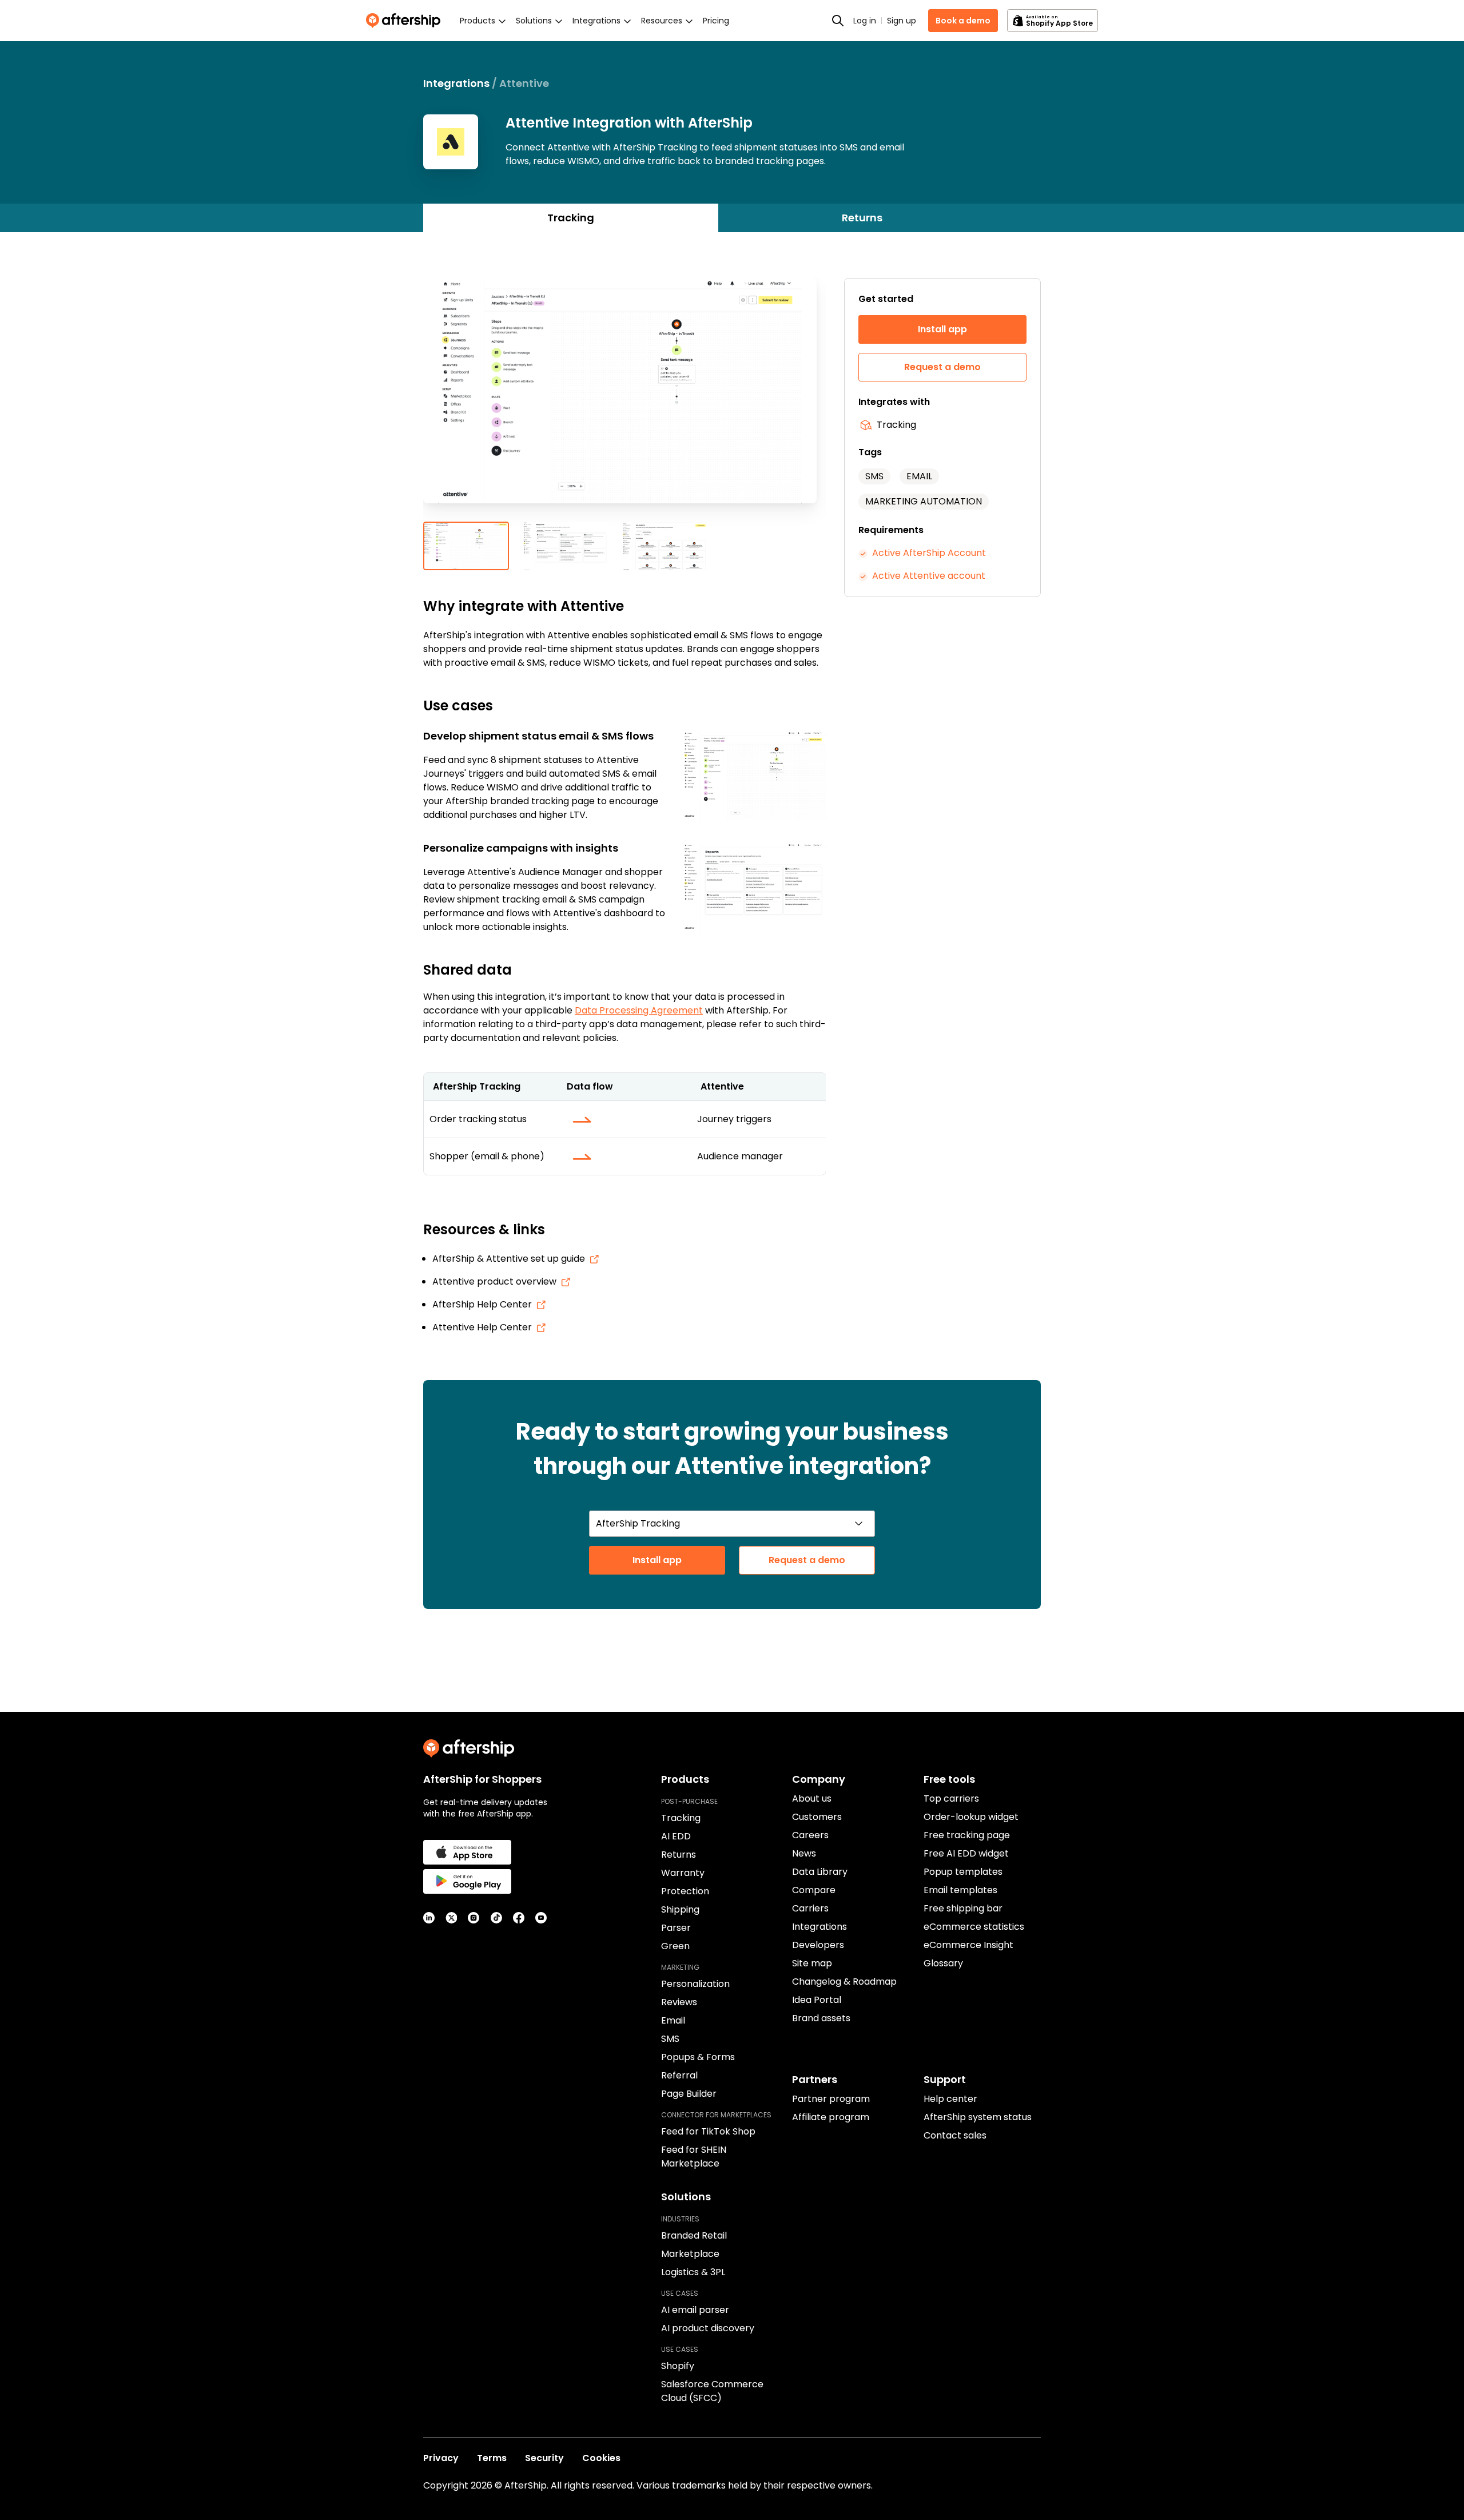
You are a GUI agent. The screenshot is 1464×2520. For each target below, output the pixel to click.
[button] (624, 400)
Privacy (441, 2458)
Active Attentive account (929, 576)
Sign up (902, 21)
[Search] (838, 21)
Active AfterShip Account (929, 553)
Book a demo (963, 21)
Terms (492, 2458)
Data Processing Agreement (639, 1010)
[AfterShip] (406, 21)
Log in (865, 21)
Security (544, 2458)
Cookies (601, 2458)
